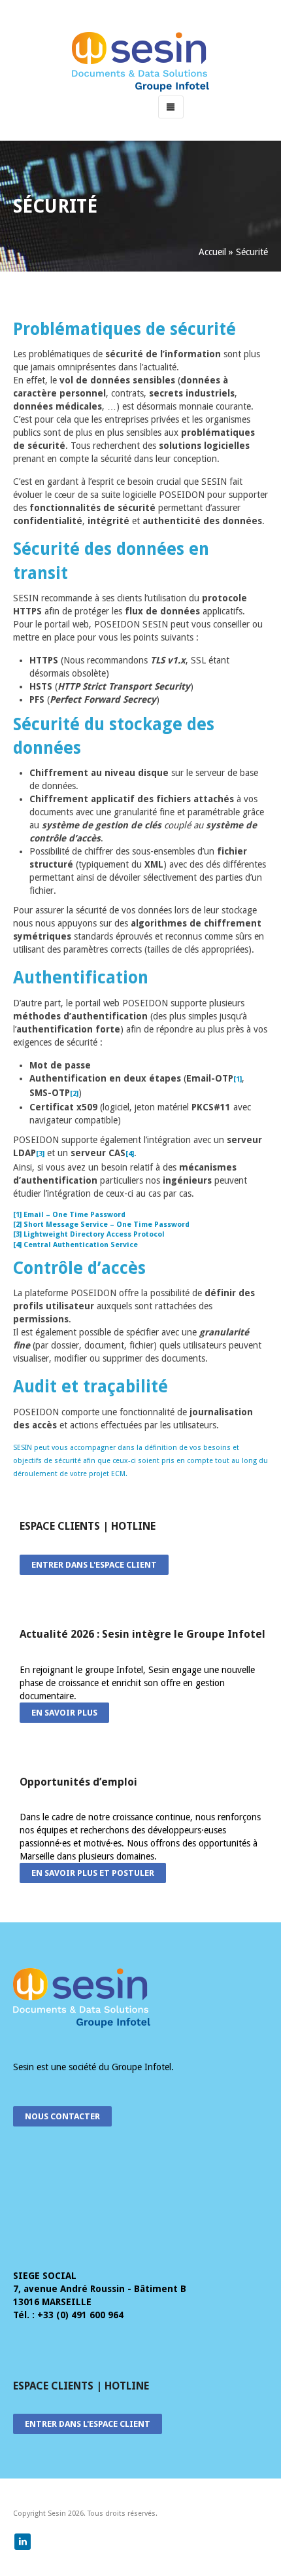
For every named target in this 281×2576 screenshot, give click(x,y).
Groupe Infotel (141, 2067)
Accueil (212, 252)
